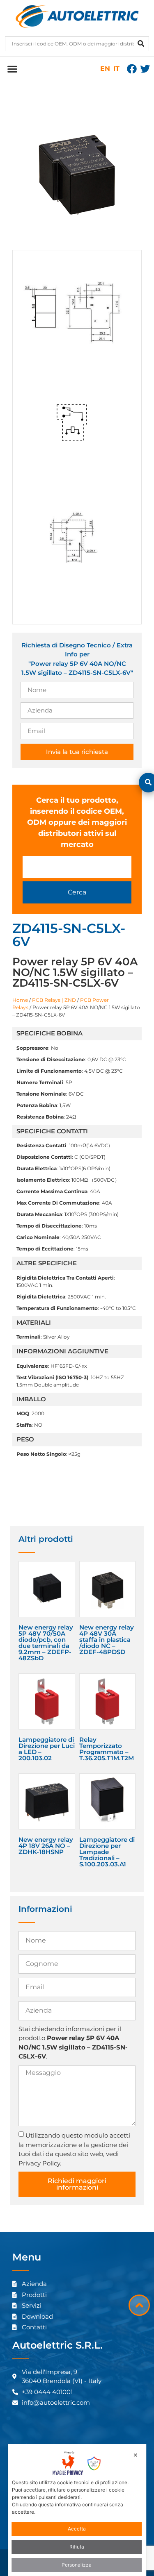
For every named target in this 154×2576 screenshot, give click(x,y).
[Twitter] (145, 69)
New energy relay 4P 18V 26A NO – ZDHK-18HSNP (46, 1846)
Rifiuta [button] (77, 2547)
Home (20, 1000)
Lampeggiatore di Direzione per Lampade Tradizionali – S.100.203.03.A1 (107, 1852)
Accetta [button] (77, 2529)
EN (105, 69)
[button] (12, 69)
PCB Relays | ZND (54, 1000)
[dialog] (77, 2510)
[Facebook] (132, 69)
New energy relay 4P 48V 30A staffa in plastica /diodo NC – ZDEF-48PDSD (107, 1640)
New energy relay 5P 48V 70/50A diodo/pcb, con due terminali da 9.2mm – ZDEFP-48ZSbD (46, 1643)
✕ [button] (136, 2455)
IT (116, 69)
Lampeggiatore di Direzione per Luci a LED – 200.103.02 (47, 1749)
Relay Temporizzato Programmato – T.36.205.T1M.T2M (107, 1749)
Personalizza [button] (77, 2565)
